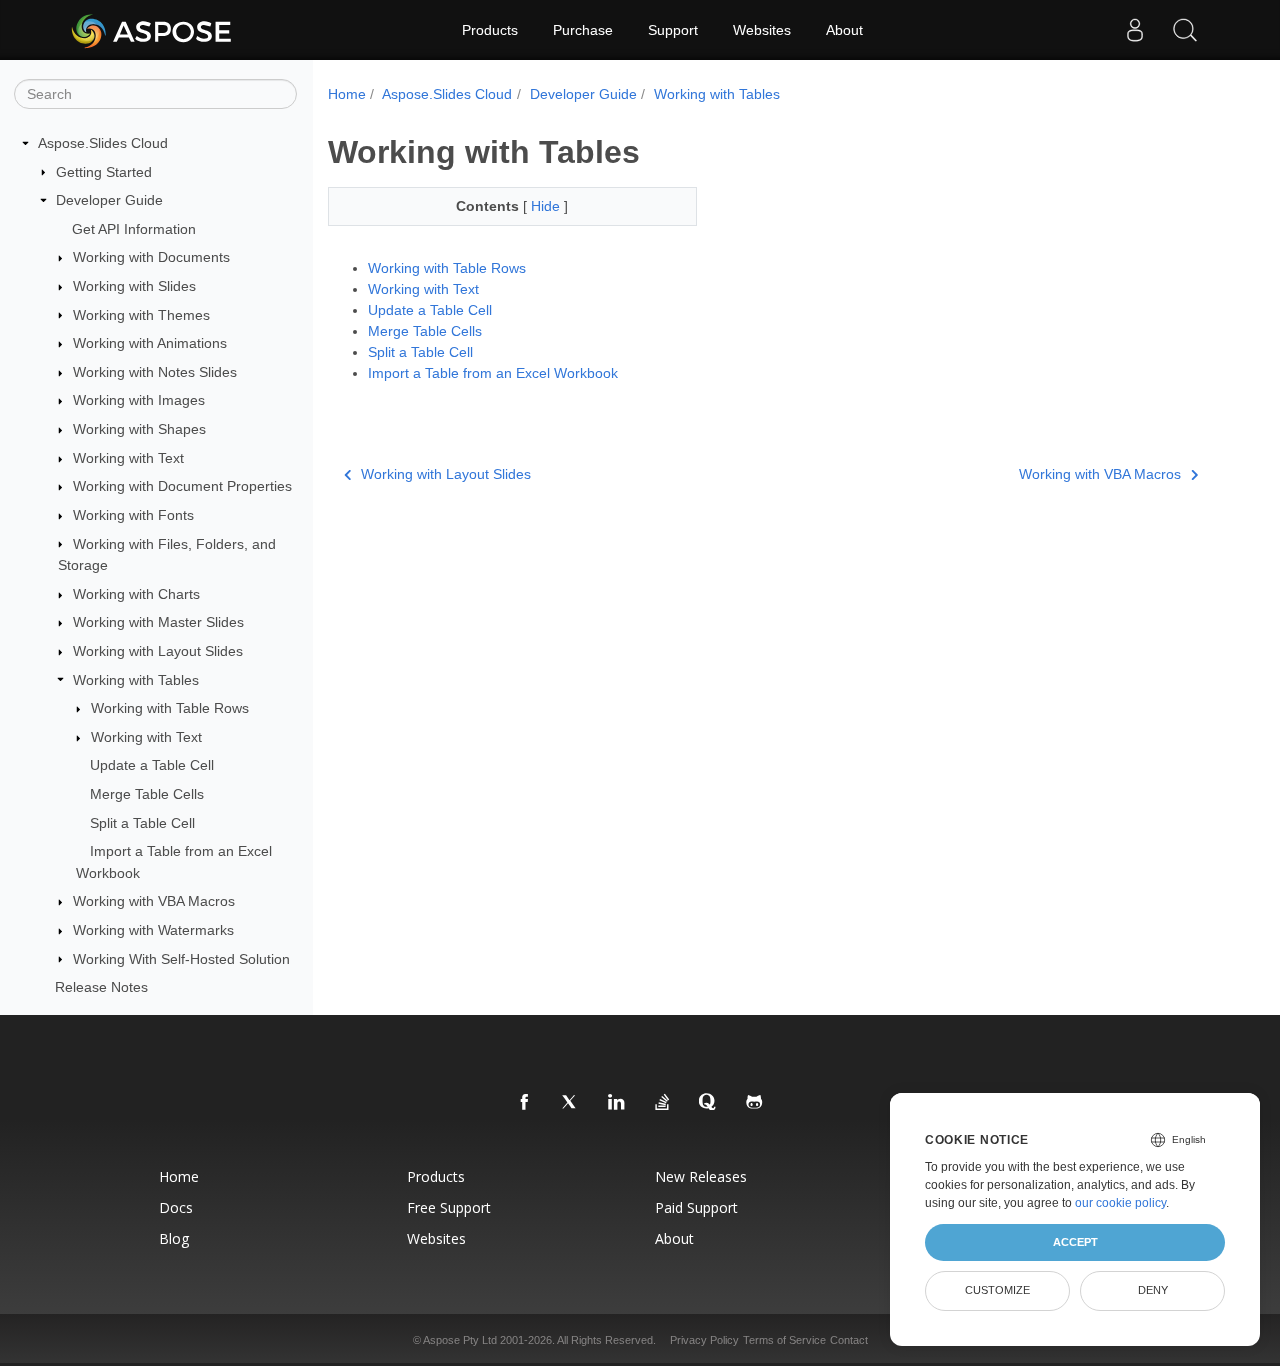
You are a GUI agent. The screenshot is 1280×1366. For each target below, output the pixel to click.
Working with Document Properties (182, 486)
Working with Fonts (133, 515)
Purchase (583, 30)
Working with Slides (134, 286)
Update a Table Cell (152, 765)
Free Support (449, 1207)
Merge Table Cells (147, 794)
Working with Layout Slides (158, 651)
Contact (849, 1340)
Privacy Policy (704, 1340)
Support (673, 30)
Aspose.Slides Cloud (103, 143)
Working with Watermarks (153, 930)
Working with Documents (151, 257)
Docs (176, 1207)
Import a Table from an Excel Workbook (493, 373)
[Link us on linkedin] (617, 1103)
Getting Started (104, 172)
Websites (762, 30)
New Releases (701, 1176)
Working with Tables (136, 680)
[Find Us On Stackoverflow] (663, 1103)
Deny (1153, 1290)
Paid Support (696, 1207)
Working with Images (139, 400)
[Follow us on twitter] (571, 1103)
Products (490, 30)
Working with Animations (150, 343)
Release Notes (101, 987)
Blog (174, 1238)
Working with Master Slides (158, 622)
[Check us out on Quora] (709, 1103)
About (844, 30)
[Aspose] (152, 30)
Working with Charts (136, 594)
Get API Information (134, 229)
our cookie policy (1120, 1203)
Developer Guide (109, 200)
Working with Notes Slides (155, 372)
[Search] (1185, 30)
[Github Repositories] (755, 1103)
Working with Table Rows (170, 708)
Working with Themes (141, 315)
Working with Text (128, 458)
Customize (997, 1290)
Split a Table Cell (142, 823)
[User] (1135, 30)
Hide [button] (547, 206)
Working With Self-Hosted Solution (181, 959)
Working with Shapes (139, 429)
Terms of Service (784, 1340)
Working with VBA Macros (154, 901)
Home (347, 94)
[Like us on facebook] (525, 1103)
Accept (1075, 1242)
